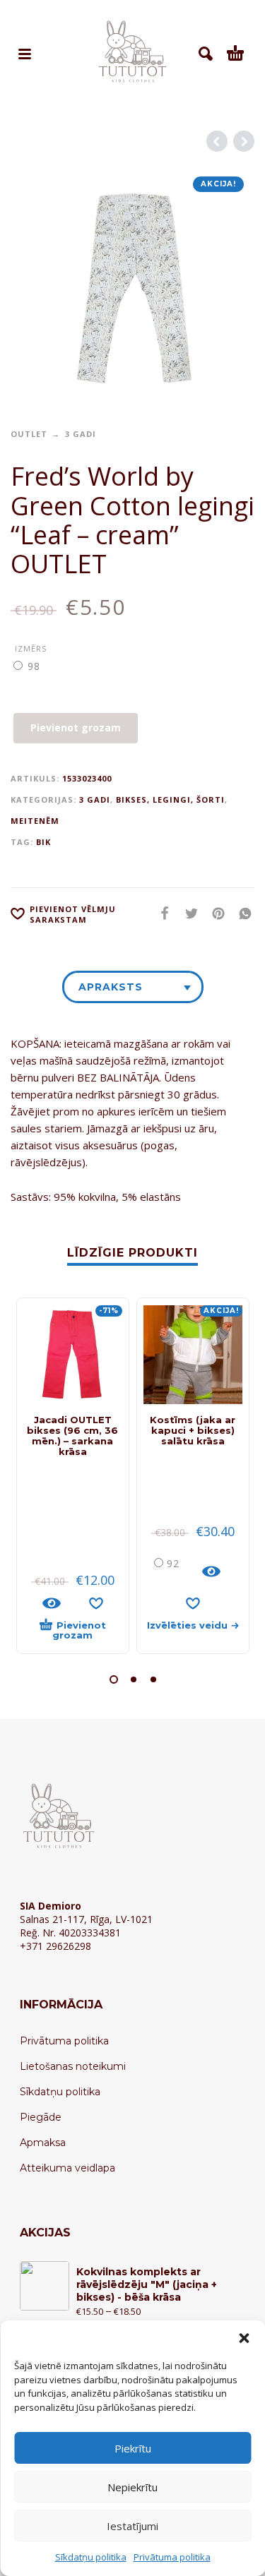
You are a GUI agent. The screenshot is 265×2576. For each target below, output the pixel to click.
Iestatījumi (132, 2526)
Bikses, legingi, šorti (170, 799)
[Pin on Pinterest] (214, 913)
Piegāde (41, 2117)
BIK (43, 842)
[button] (244, 2338)
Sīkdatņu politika (91, 2557)
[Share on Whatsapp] (241, 913)
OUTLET (29, 434)
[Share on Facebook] (160, 913)
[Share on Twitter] (187, 913)
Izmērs (31, 648)
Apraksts (111, 987)
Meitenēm (35, 821)
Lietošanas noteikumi (73, 2066)
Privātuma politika (172, 2557)
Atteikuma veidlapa (67, 2168)
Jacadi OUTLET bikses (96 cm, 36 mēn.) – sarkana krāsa (72, 1436)
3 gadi (81, 434)
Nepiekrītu (132, 2487)
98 (34, 666)
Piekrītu (133, 2448)
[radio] (35, 666)
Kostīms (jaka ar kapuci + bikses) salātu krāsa (193, 1430)
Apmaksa (43, 2143)
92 (173, 1563)
